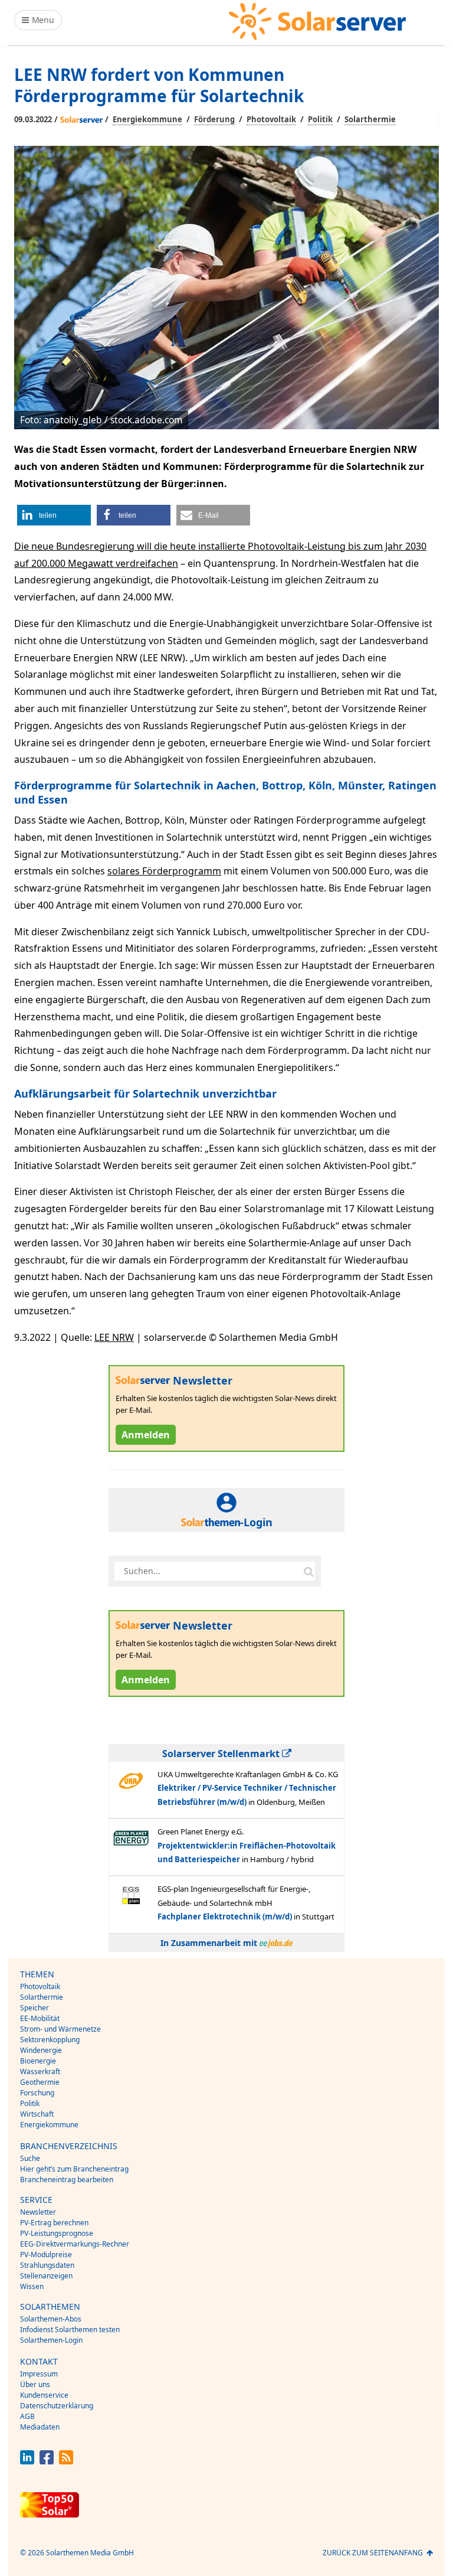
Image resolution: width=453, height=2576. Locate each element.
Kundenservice (44, 2395)
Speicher (35, 2008)
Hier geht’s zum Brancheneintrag (74, 2169)
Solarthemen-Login (51, 2340)
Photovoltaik (271, 119)
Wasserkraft (40, 2071)
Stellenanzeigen (46, 2276)
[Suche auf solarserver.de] (308, 1571)
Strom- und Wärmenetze (60, 2029)
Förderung (214, 119)
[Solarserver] (317, 22)
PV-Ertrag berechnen (54, 2223)
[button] (54, 515)
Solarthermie (370, 119)
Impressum (39, 2374)
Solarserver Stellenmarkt (222, 1754)
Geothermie (40, 2082)
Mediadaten (40, 2427)
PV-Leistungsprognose (57, 2233)
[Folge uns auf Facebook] (47, 2461)
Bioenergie (38, 2061)
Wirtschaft (37, 2114)
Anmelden (146, 1435)
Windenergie (41, 2050)
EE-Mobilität (40, 2018)
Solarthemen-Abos (51, 2319)
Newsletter (38, 2212)
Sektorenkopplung (50, 2040)
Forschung (37, 2093)
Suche (30, 2158)
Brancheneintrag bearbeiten (67, 2180)
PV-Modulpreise (46, 2255)
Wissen (32, 2286)
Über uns (35, 2384)
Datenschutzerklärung (57, 2406)
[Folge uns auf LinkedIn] (27, 2461)
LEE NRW (114, 1337)
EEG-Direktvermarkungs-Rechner (75, 2244)
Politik (320, 119)
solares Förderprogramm (164, 871)
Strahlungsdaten (47, 2265)
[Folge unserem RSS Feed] (66, 2461)
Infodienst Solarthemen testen (70, 2329)
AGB (27, 2416)
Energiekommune (147, 119)
